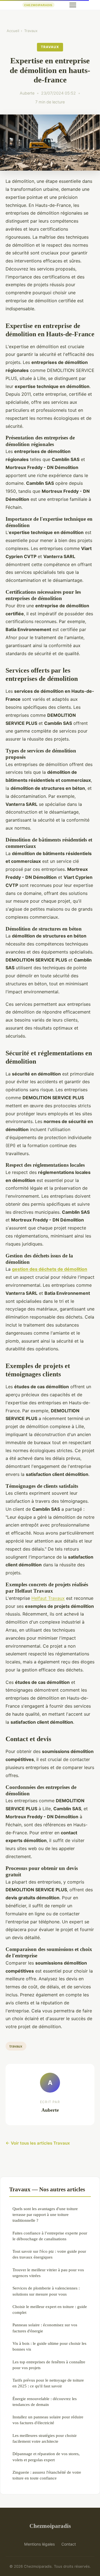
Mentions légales (39, 2544)
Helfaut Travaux (48, 1598)
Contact (69, 2544)
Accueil (13, 31)
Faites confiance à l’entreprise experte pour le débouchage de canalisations (50, 2236)
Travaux (31, 31)
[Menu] (73, 5)
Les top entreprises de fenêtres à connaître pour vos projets (49, 2365)
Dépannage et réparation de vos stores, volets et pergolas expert (46, 2457)
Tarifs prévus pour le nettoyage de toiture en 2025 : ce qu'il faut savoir (48, 2383)
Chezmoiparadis (50, 2526)
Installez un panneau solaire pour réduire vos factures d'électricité (48, 2420)
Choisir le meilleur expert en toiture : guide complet (50, 2309)
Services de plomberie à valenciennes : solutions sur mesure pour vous (46, 2291)
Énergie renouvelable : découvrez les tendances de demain (45, 2402)
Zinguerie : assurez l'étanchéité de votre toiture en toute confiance (47, 2475)
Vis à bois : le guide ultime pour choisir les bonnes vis (49, 2346)
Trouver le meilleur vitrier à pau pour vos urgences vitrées (48, 2273)
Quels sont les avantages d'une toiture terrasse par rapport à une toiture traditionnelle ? (45, 2215)
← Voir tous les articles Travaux (38, 2143)
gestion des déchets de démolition (50, 1269)
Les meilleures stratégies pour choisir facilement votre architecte (45, 2438)
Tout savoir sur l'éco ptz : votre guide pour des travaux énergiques (49, 2254)
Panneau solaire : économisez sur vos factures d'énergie (45, 2328)
